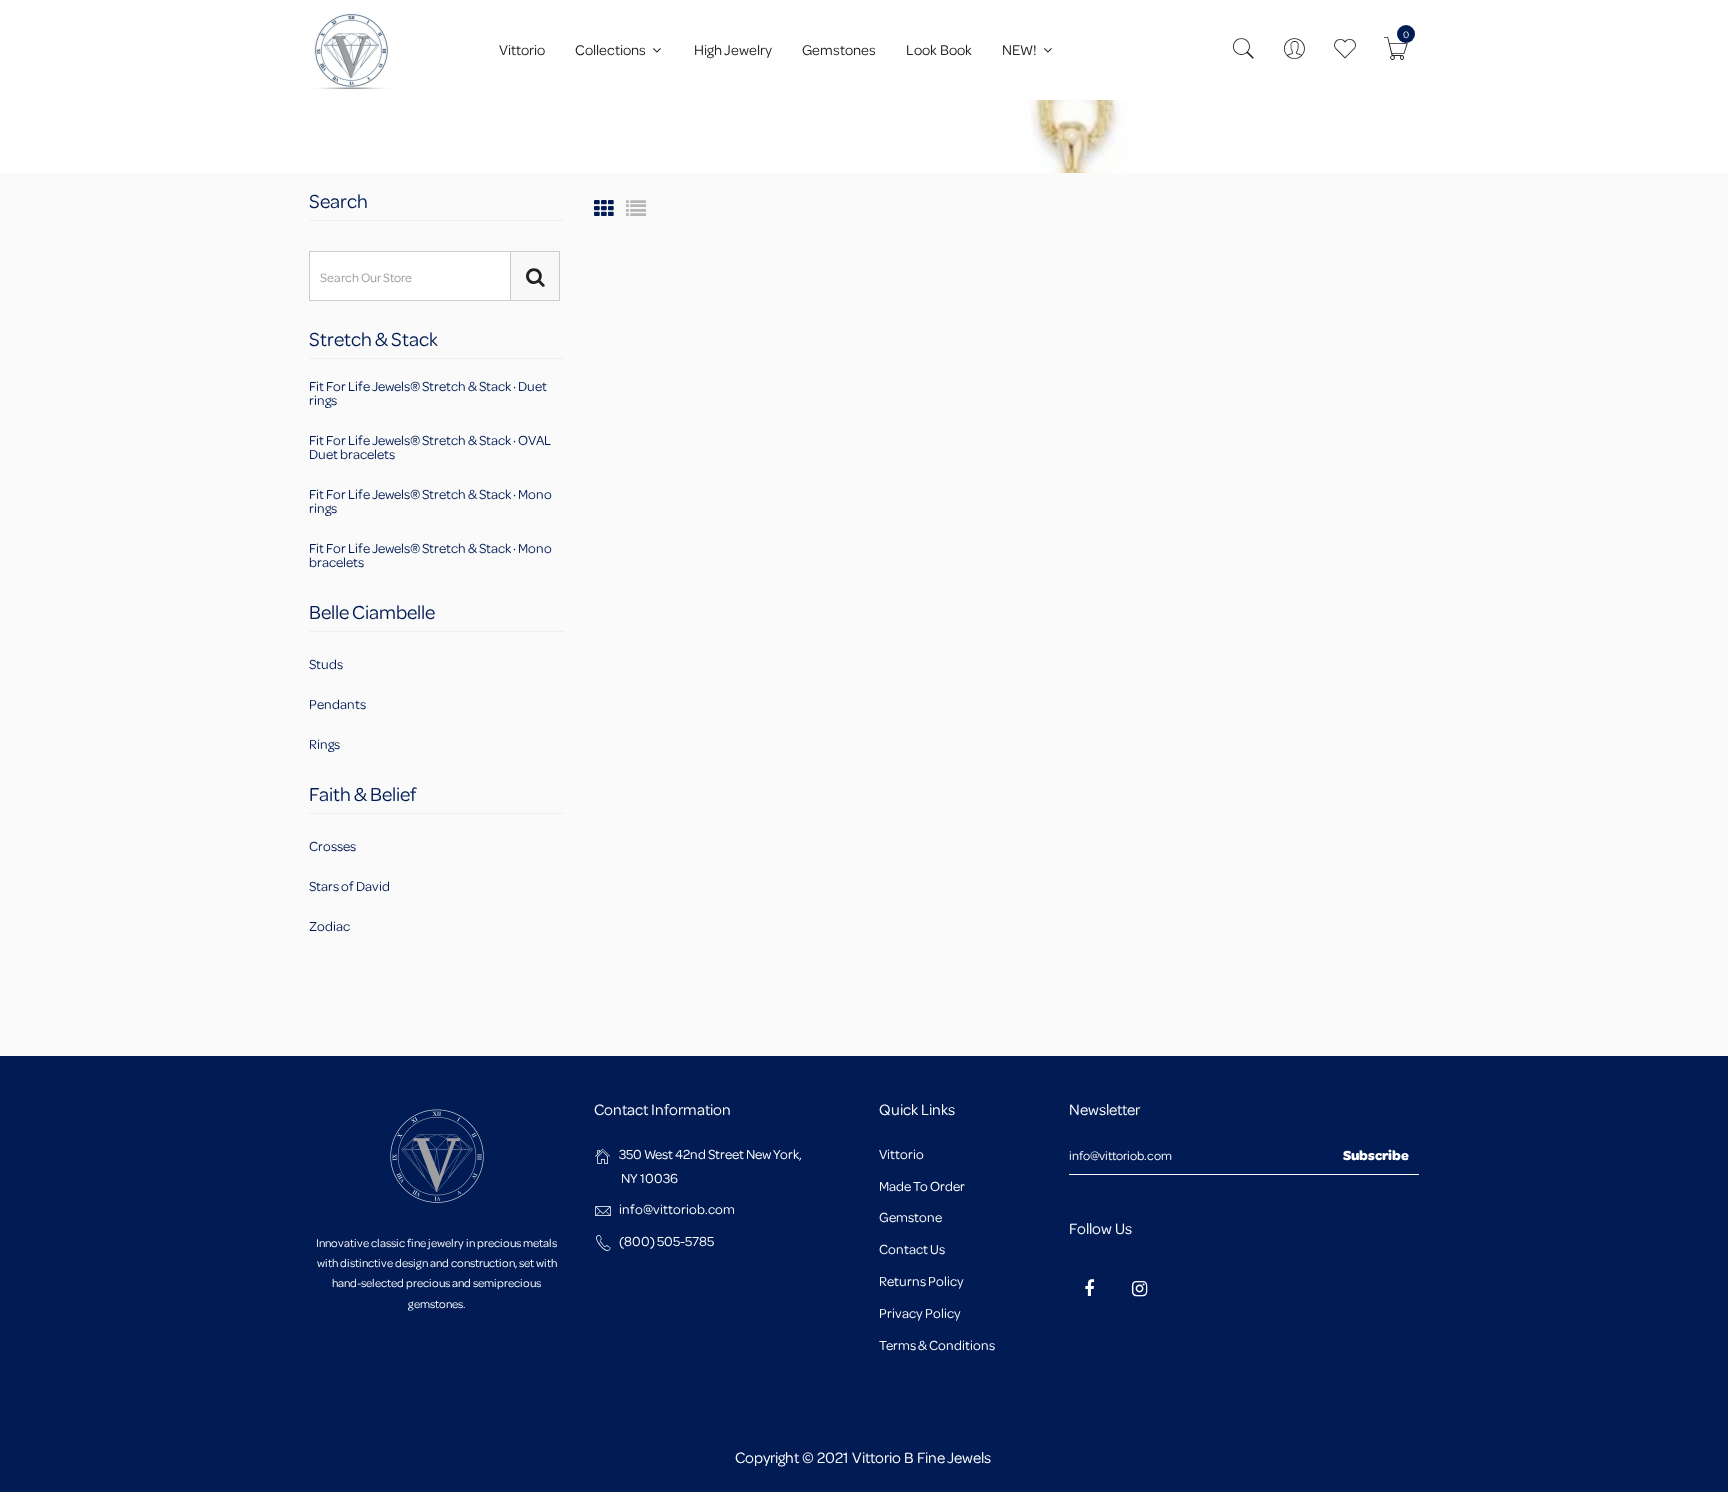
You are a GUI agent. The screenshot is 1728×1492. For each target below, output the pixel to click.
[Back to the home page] (315, 137)
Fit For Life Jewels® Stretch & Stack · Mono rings (430, 500)
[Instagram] (1139, 1288)
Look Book (939, 49)
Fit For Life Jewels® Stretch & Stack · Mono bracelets (430, 553)
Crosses (332, 847)
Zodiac (329, 924)
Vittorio (522, 49)
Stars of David (349, 885)
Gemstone (910, 1216)
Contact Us (912, 1248)
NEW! (1021, 49)
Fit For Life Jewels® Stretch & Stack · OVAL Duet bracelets (430, 446)
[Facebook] (1089, 1288)
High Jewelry (733, 49)
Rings (324, 742)
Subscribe (1376, 1154)
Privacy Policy (920, 1312)
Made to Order (922, 1185)
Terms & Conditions (937, 1344)
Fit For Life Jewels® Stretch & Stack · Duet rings (428, 394)
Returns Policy (921, 1280)
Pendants (337, 703)
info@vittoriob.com (677, 1208)
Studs (326, 665)
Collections (612, 49)
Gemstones (839, 49)
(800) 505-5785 (666, 1240)
